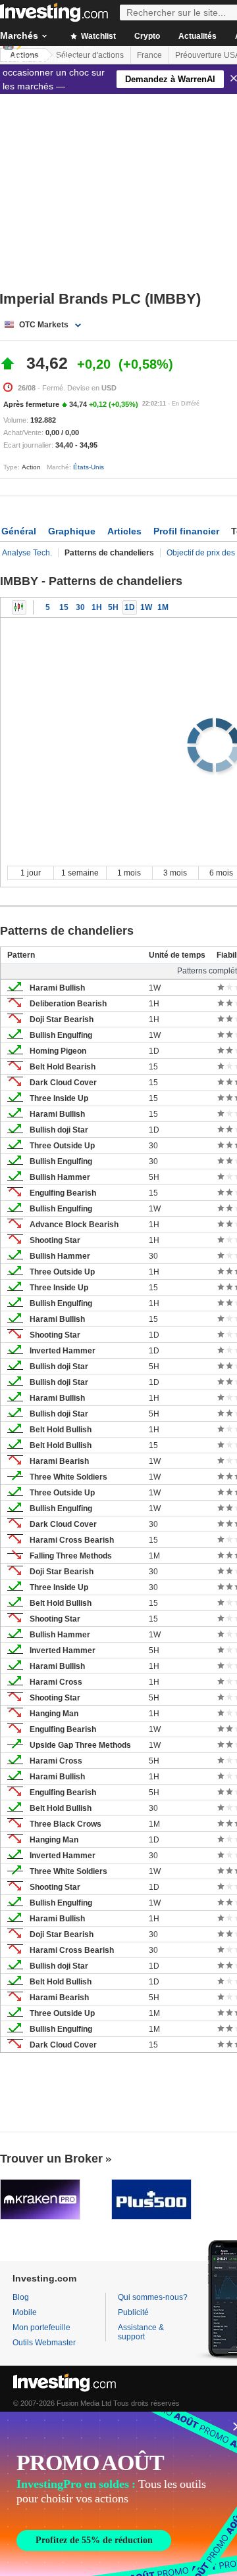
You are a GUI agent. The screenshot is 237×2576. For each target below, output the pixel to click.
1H (97, 607)
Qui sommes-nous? (153, 2297)
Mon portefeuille (41, 2328)
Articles (124, 531)
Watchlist (97, 36)
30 (80, 607)
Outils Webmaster (44, 2343)
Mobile (25, 2312)
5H (113, 607)
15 (64, 607)
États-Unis (89, 467)
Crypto (147, 36)
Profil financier (186, 531)
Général (19, 531)
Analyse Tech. (27, 553)
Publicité (133, 2312)
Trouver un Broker (51, 2159)
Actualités (197, 36)
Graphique (72, 531)
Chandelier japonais (19, 607)
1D (130, 607)
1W (146, 607)
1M (163, 607)
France (149, 55)
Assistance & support (141, 2332)
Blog (21, 2297)
